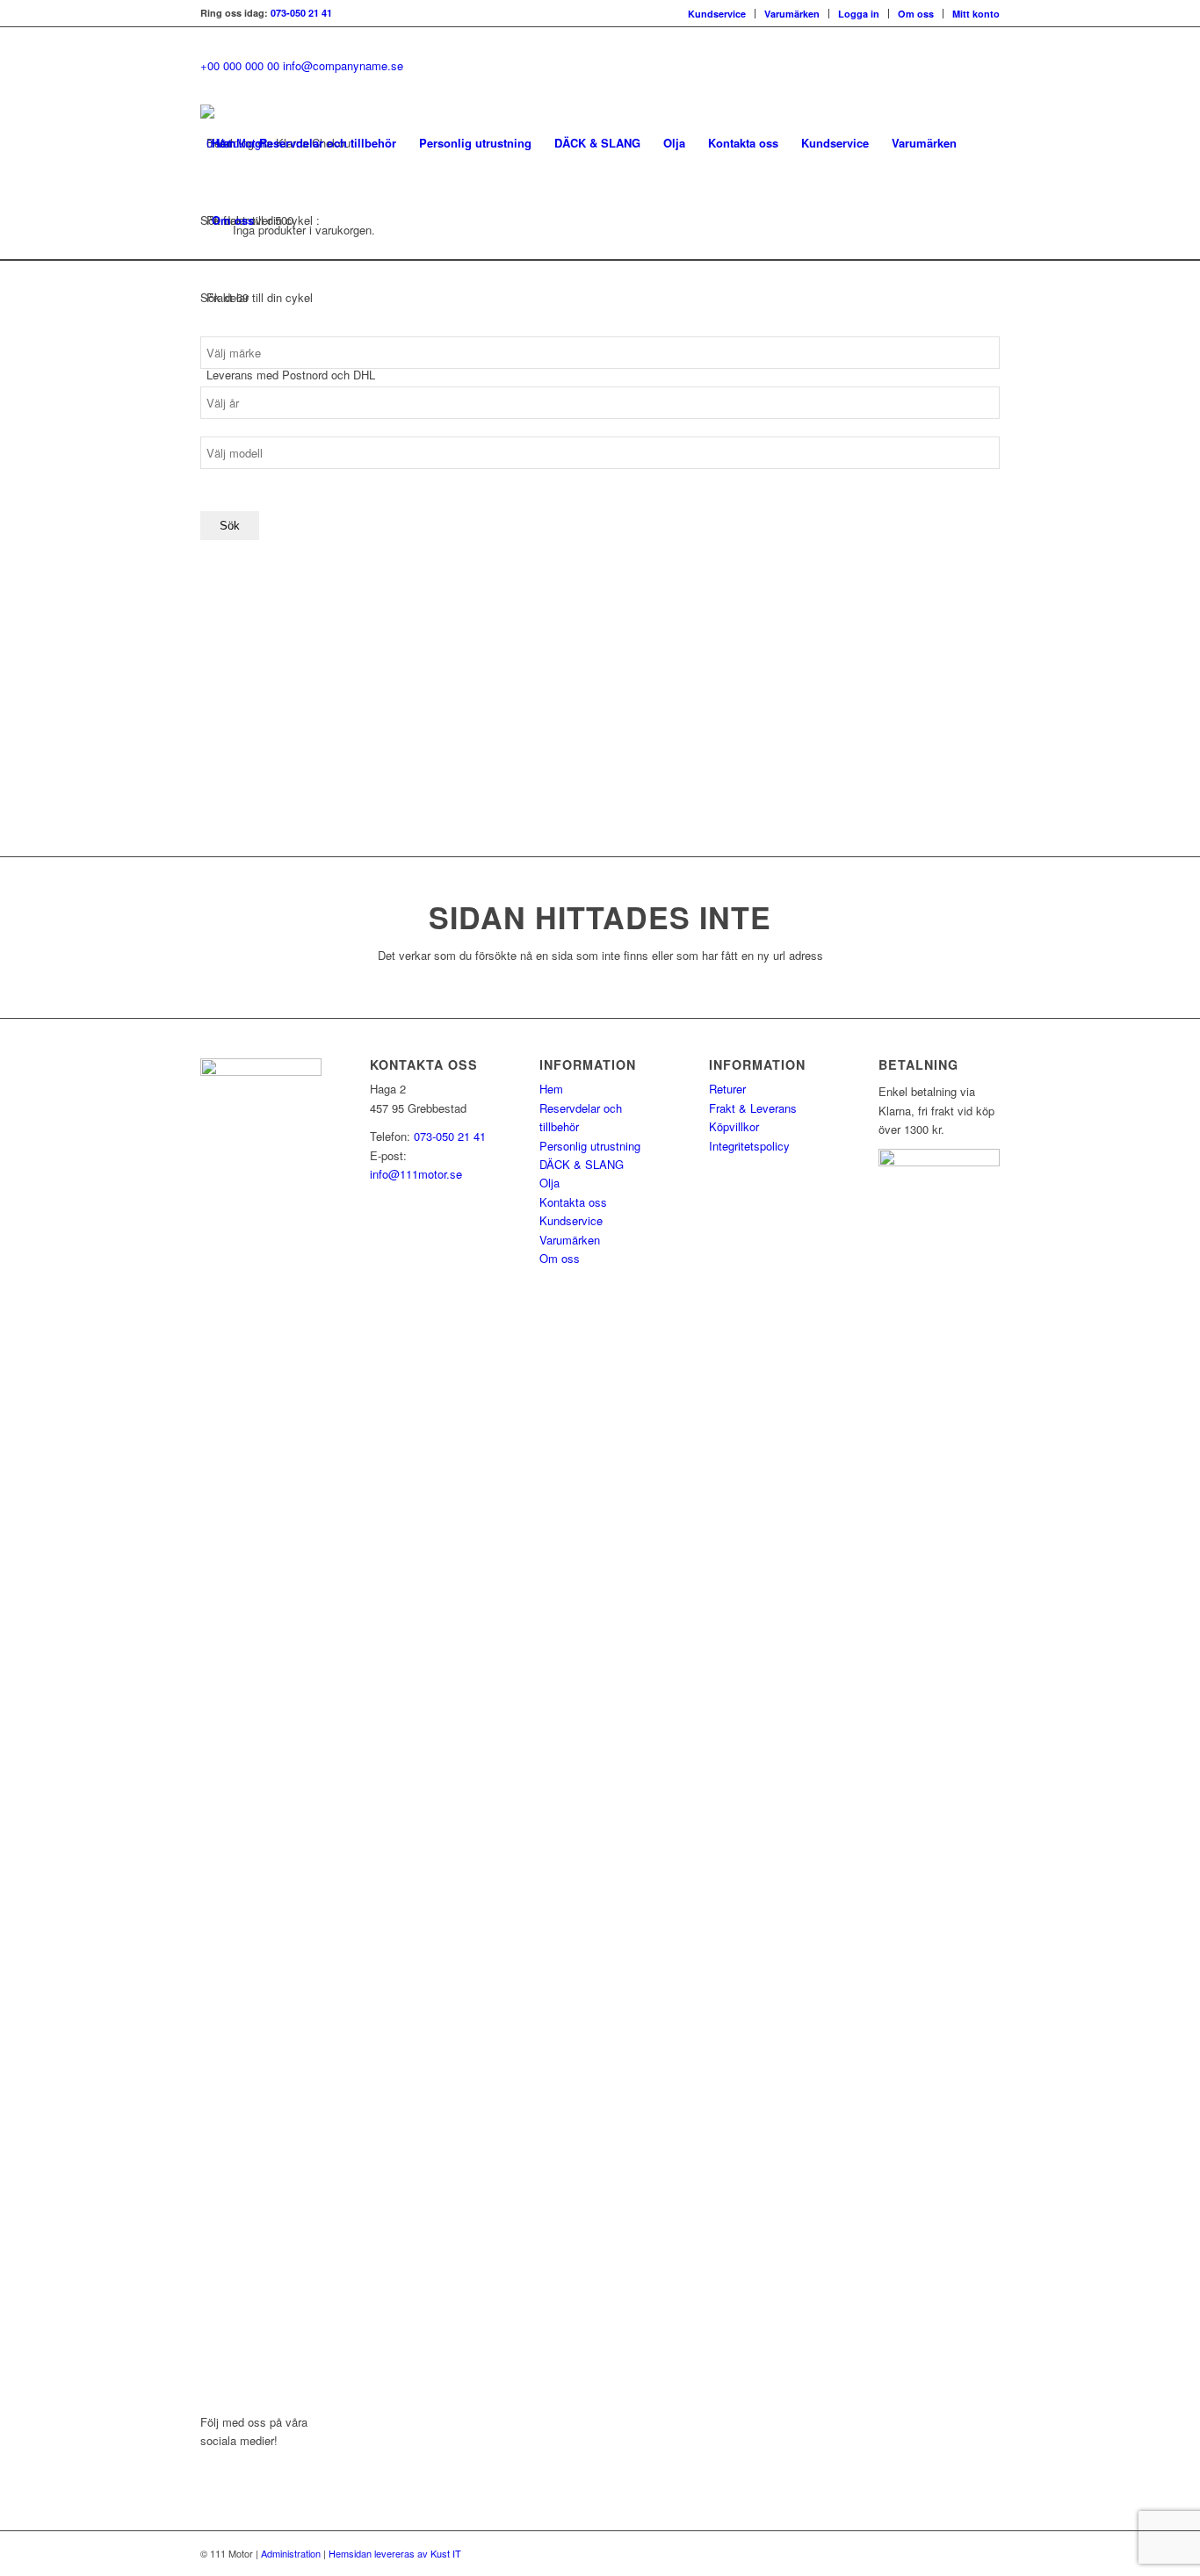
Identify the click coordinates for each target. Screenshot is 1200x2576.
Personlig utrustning (590, 1146)
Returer (727, 1089)
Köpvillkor (734, 1126)
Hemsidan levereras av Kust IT (395, 2553)
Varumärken (792, 14)
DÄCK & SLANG (582, 1164)
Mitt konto (976, 14)
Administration (291, 2553)
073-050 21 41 (301, 13)
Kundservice (717, 14)
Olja (549, 1183)
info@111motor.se (416, 1174)
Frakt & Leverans (753, 1108)
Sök (230, 526)
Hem (551, 1089)
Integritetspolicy (749, 1146)
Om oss (916, 14)
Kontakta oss (573, 1202)
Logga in (859, 14)
